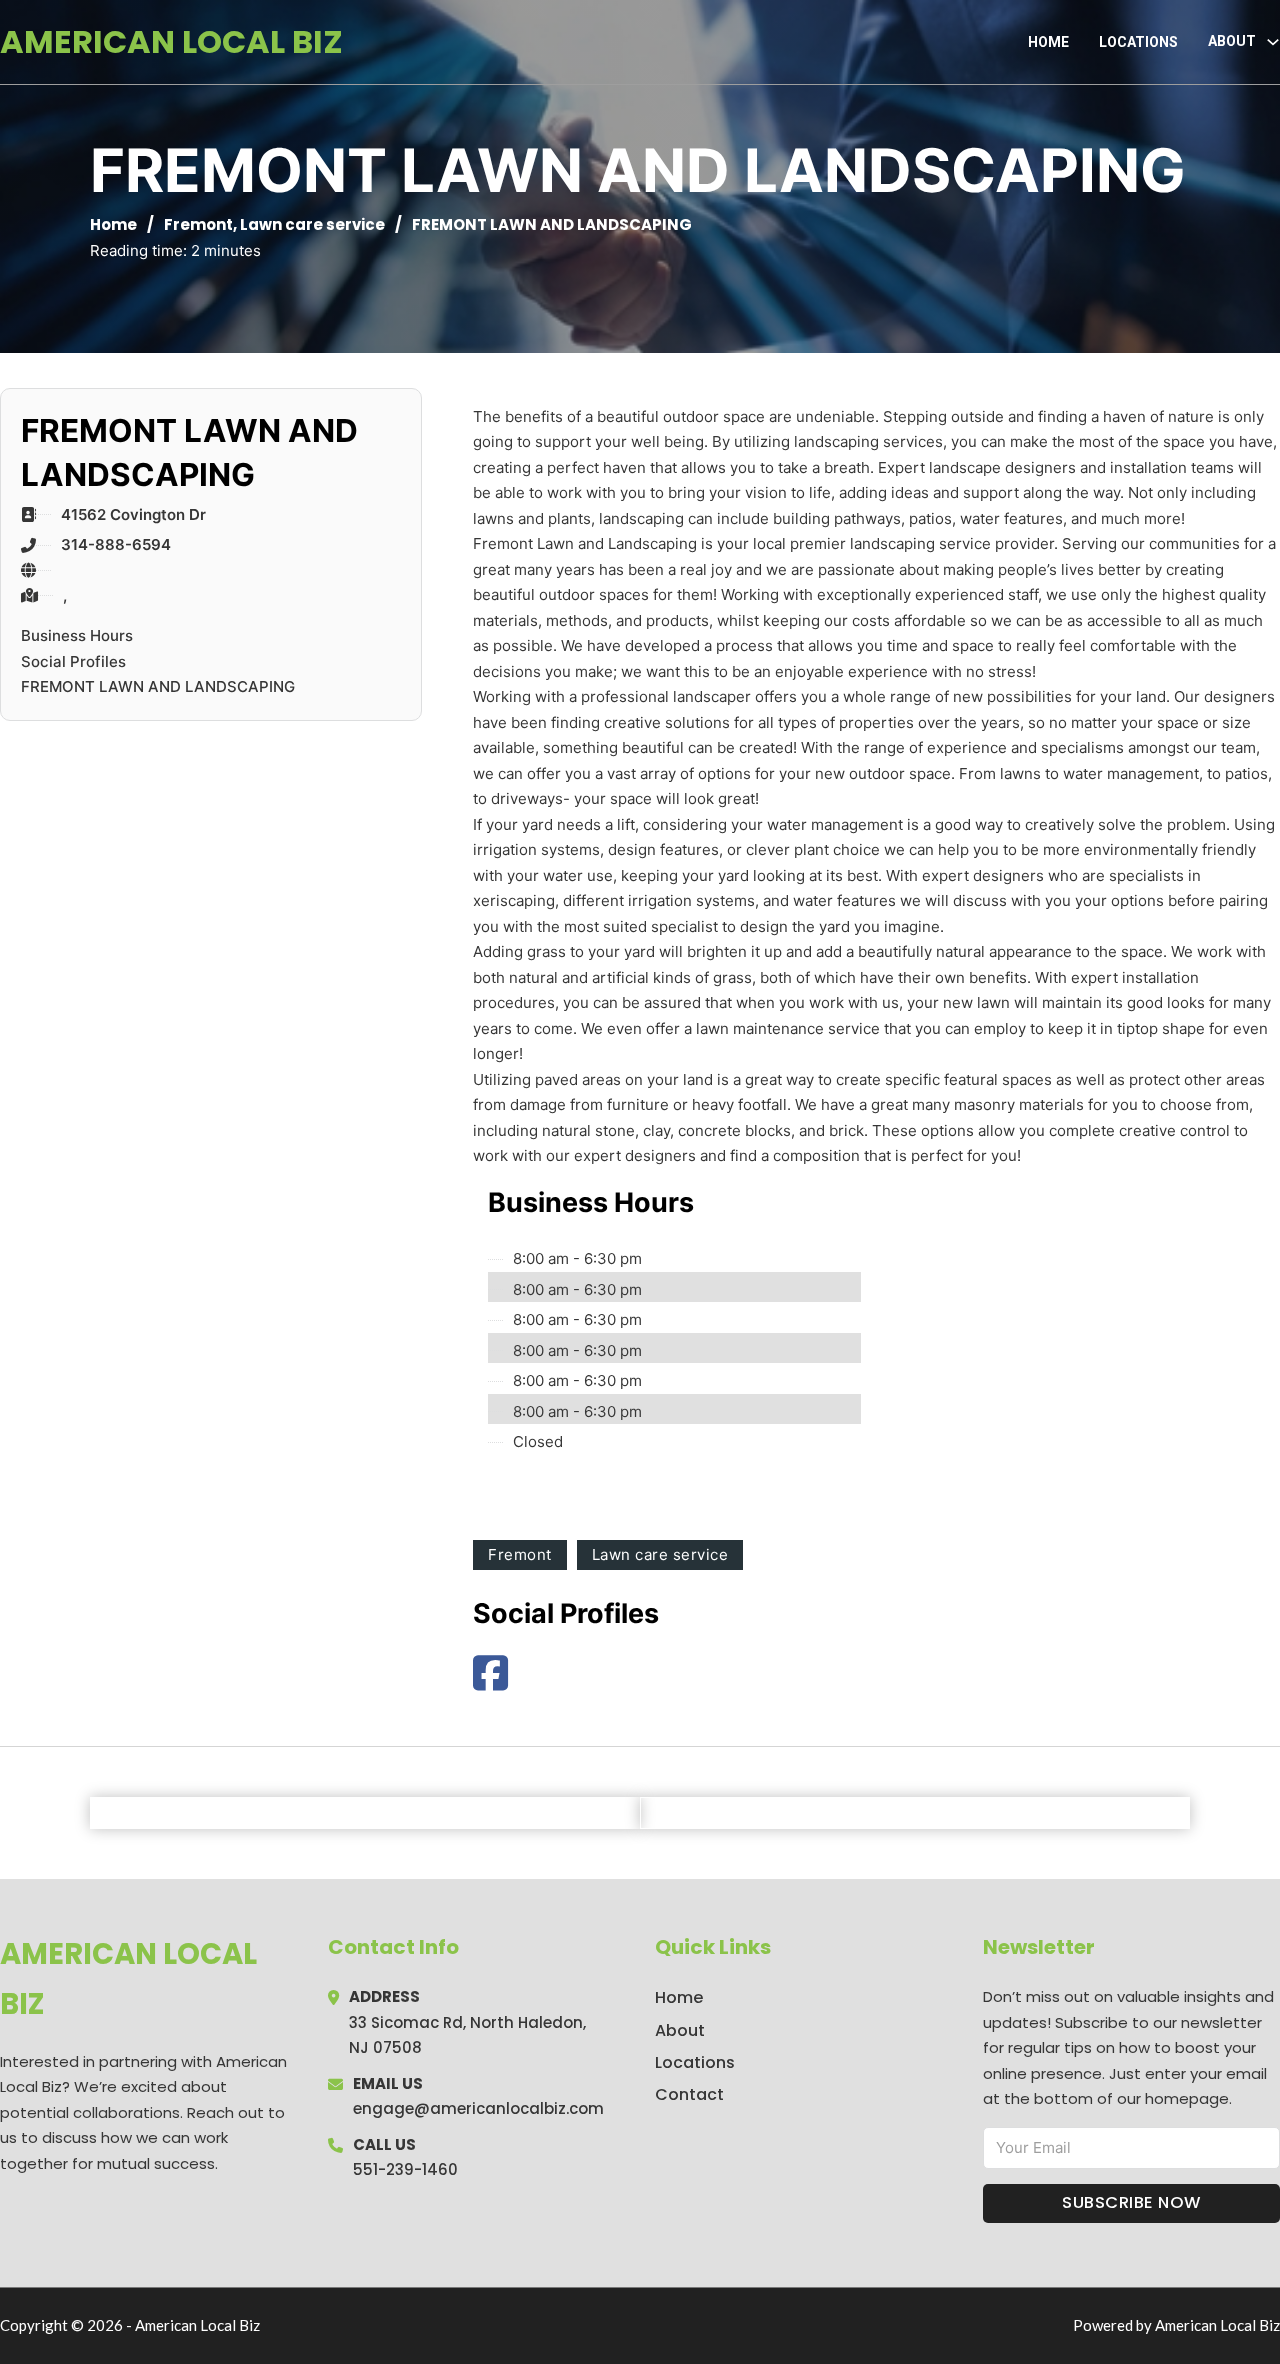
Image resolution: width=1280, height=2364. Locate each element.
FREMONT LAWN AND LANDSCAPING (158, 686)
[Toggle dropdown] (1273, 42)
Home (1048, 42)
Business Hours (77, 635)
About (680, 2030)
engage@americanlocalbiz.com (478, 2108)
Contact (689, 2094)
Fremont (198, 224)
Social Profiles (73, 661)
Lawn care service (312, 224)
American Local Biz (171, 41)
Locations (1138, 42)
